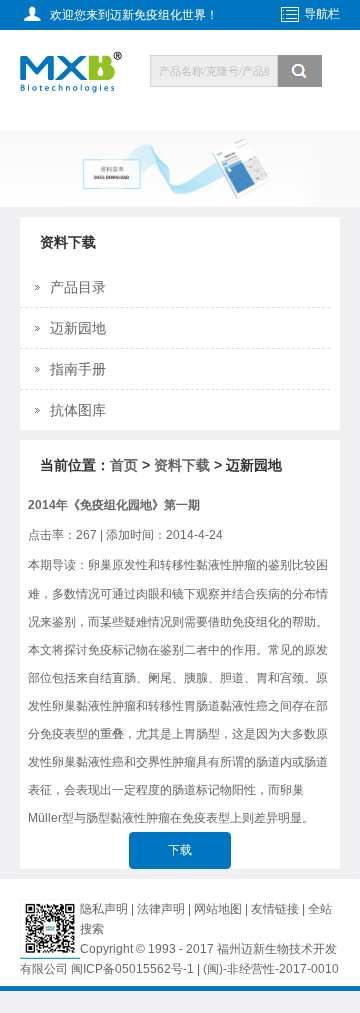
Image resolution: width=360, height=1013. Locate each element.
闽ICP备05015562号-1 (132, 969)
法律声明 (161, 909)
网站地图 (218, 909)
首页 (124, 465)
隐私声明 (104, 909)
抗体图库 (78, 410)
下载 (180, 850)
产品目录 (78, 287)
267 (86, 535)
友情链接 (276, 909)
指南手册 (78, 369)
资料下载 (182, 465)
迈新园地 (78, 328)
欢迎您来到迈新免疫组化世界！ (134, 15)
